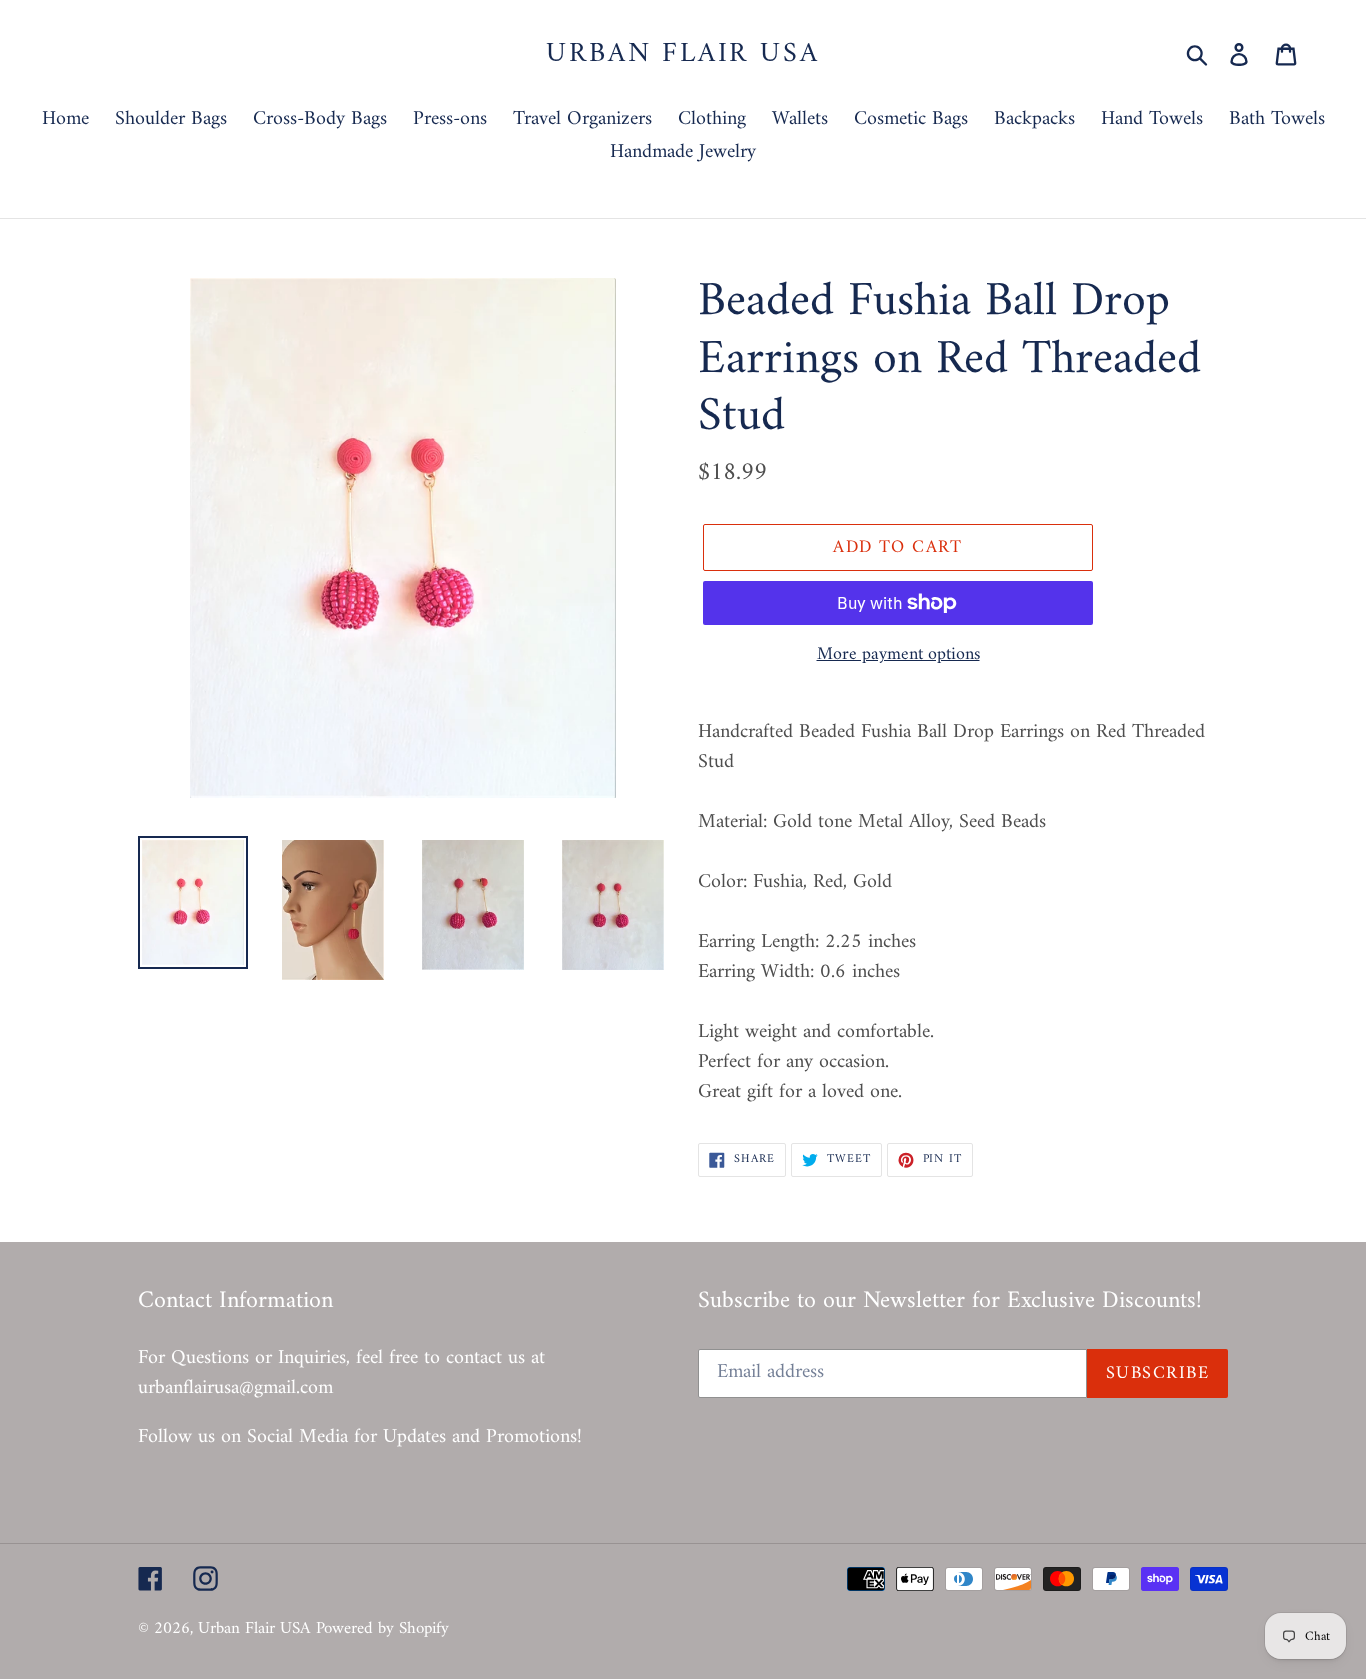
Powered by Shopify (382, 1629)
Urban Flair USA (682, 55)
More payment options (898, 654)
